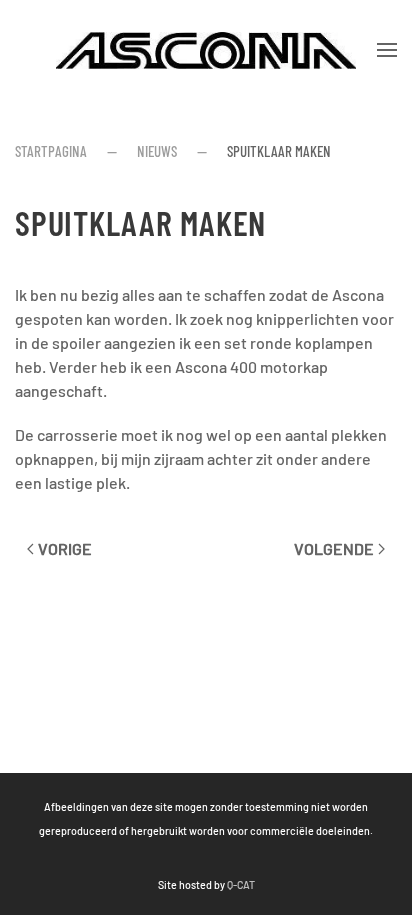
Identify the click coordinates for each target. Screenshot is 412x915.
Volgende (334, 548)
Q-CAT (241, 884)
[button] (387, 50)
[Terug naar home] (206, 50)
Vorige (65, 548)
